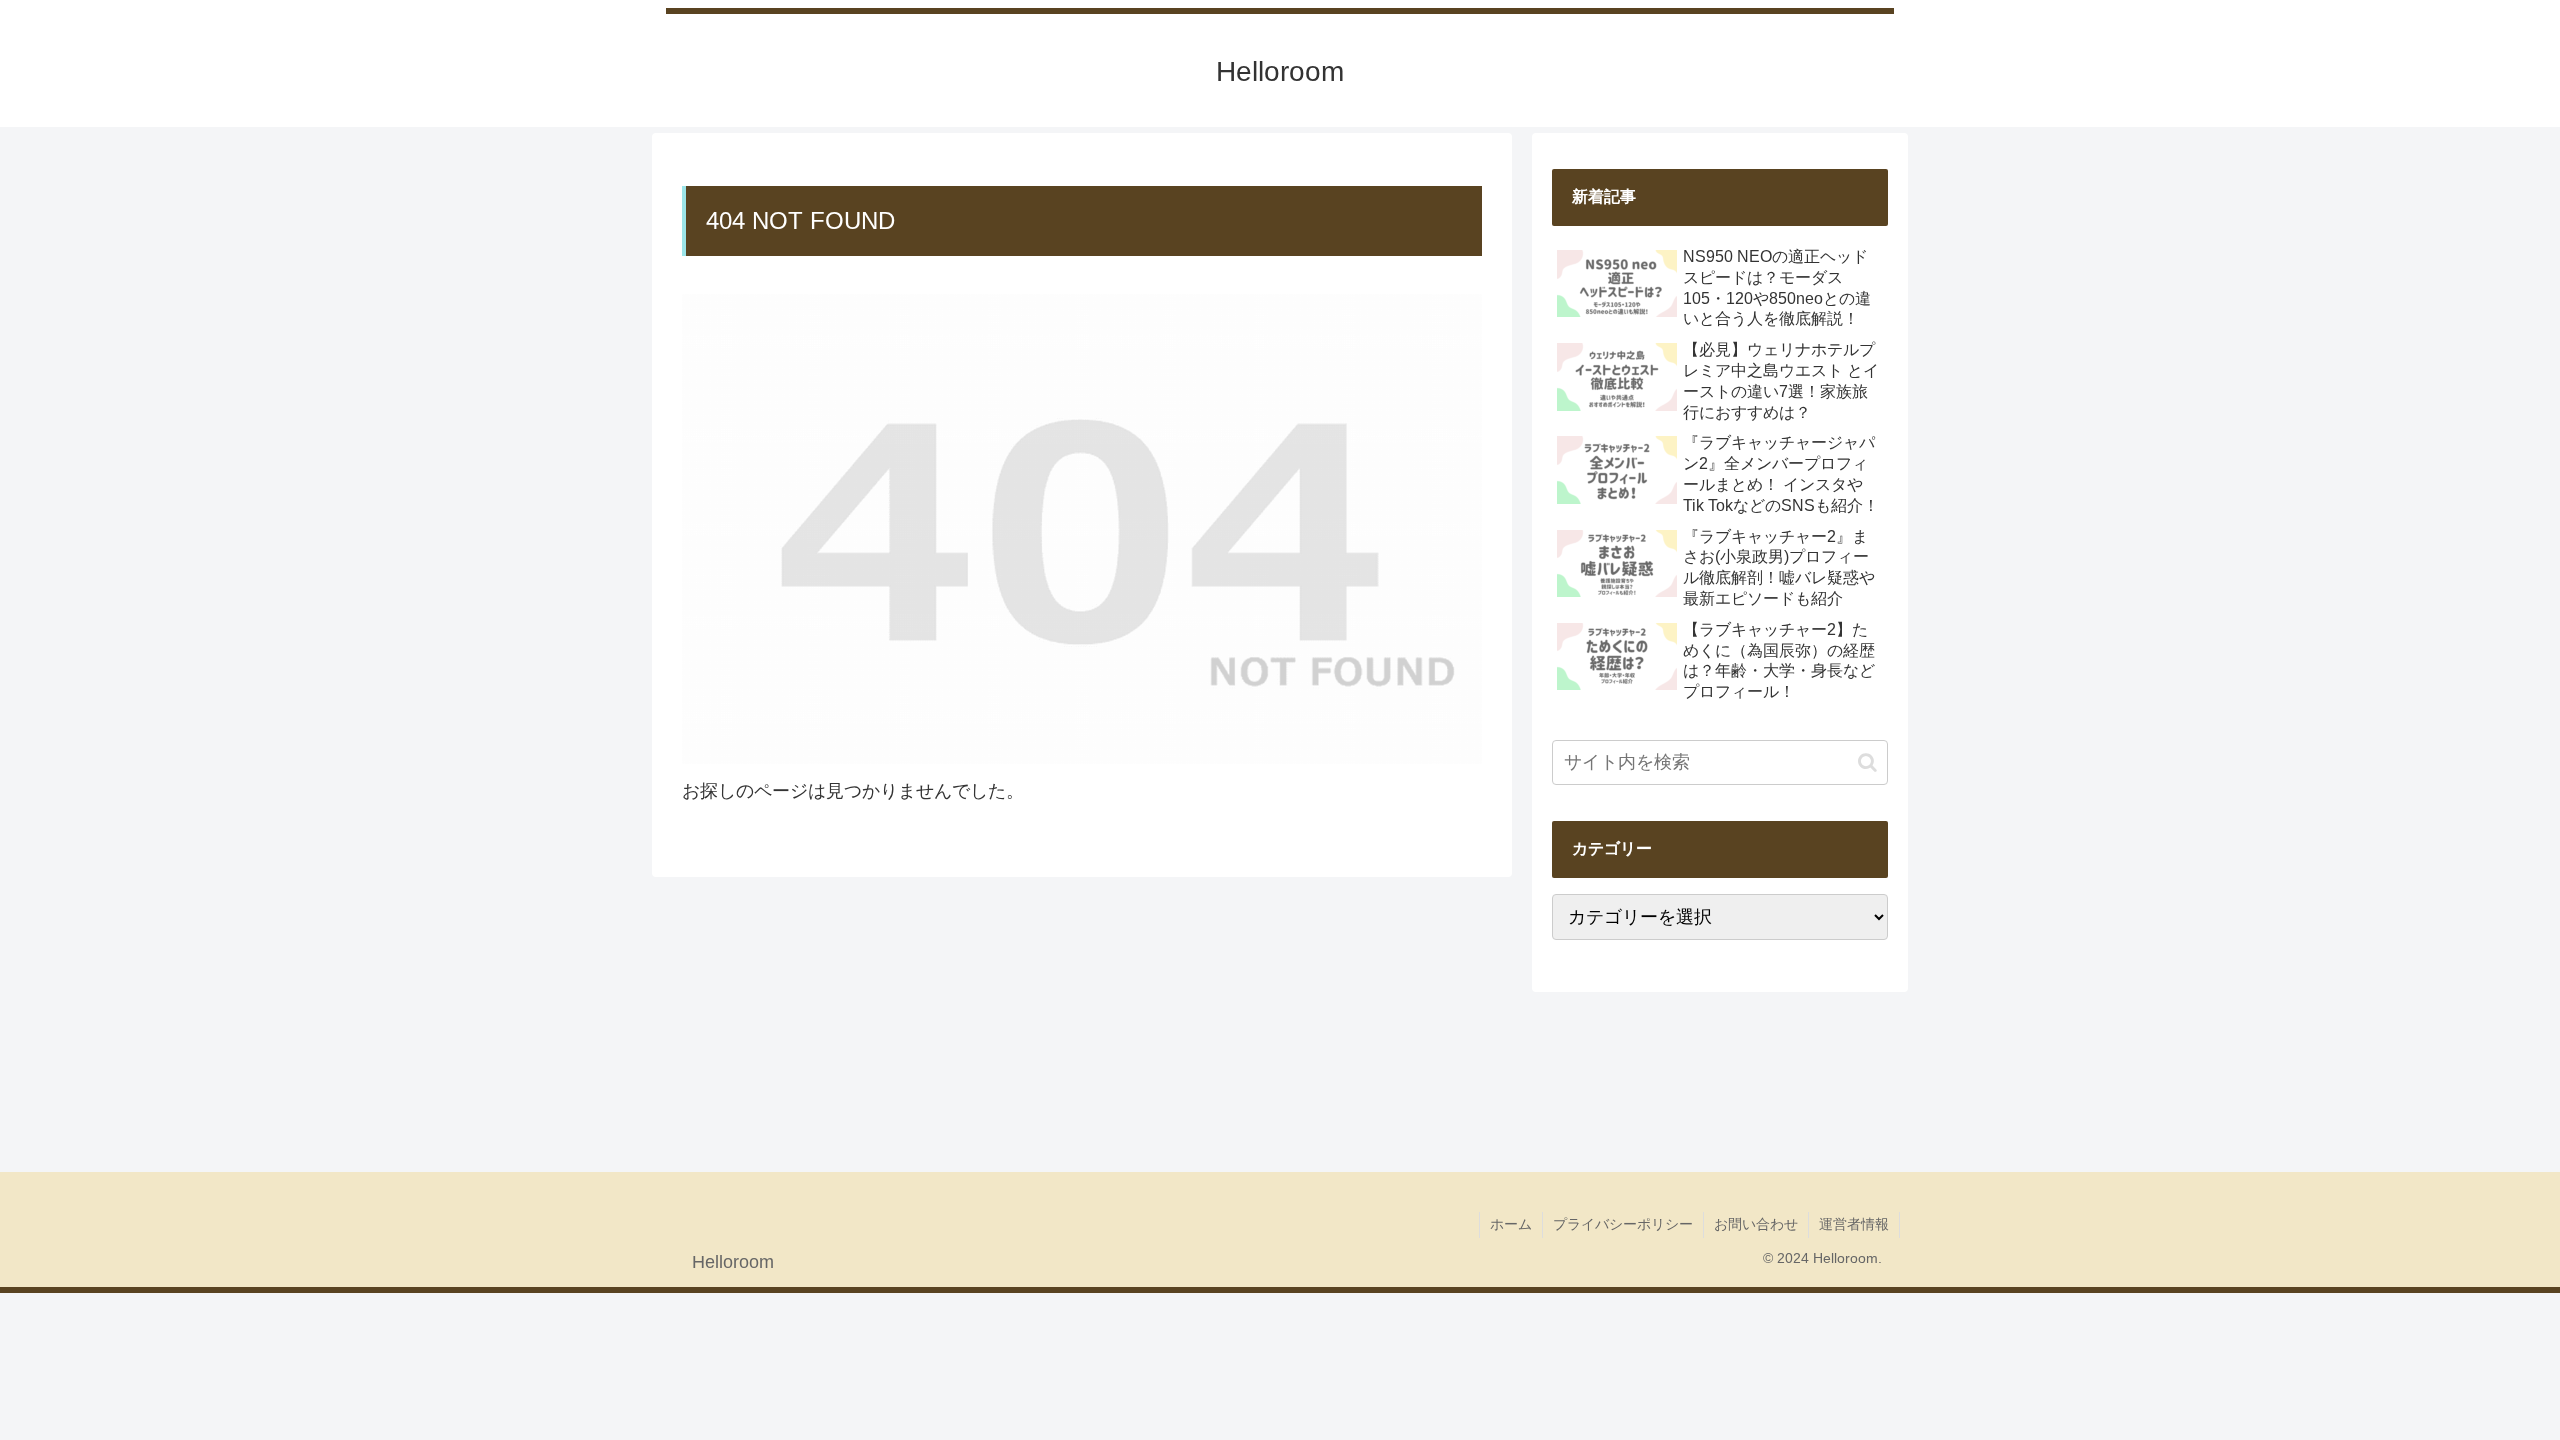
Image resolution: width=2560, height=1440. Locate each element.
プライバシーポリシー (1623, 1224)
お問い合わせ (1756, 1224)
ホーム (1511, 1224)
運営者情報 (1854, 1224)
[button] (1867, 762)
